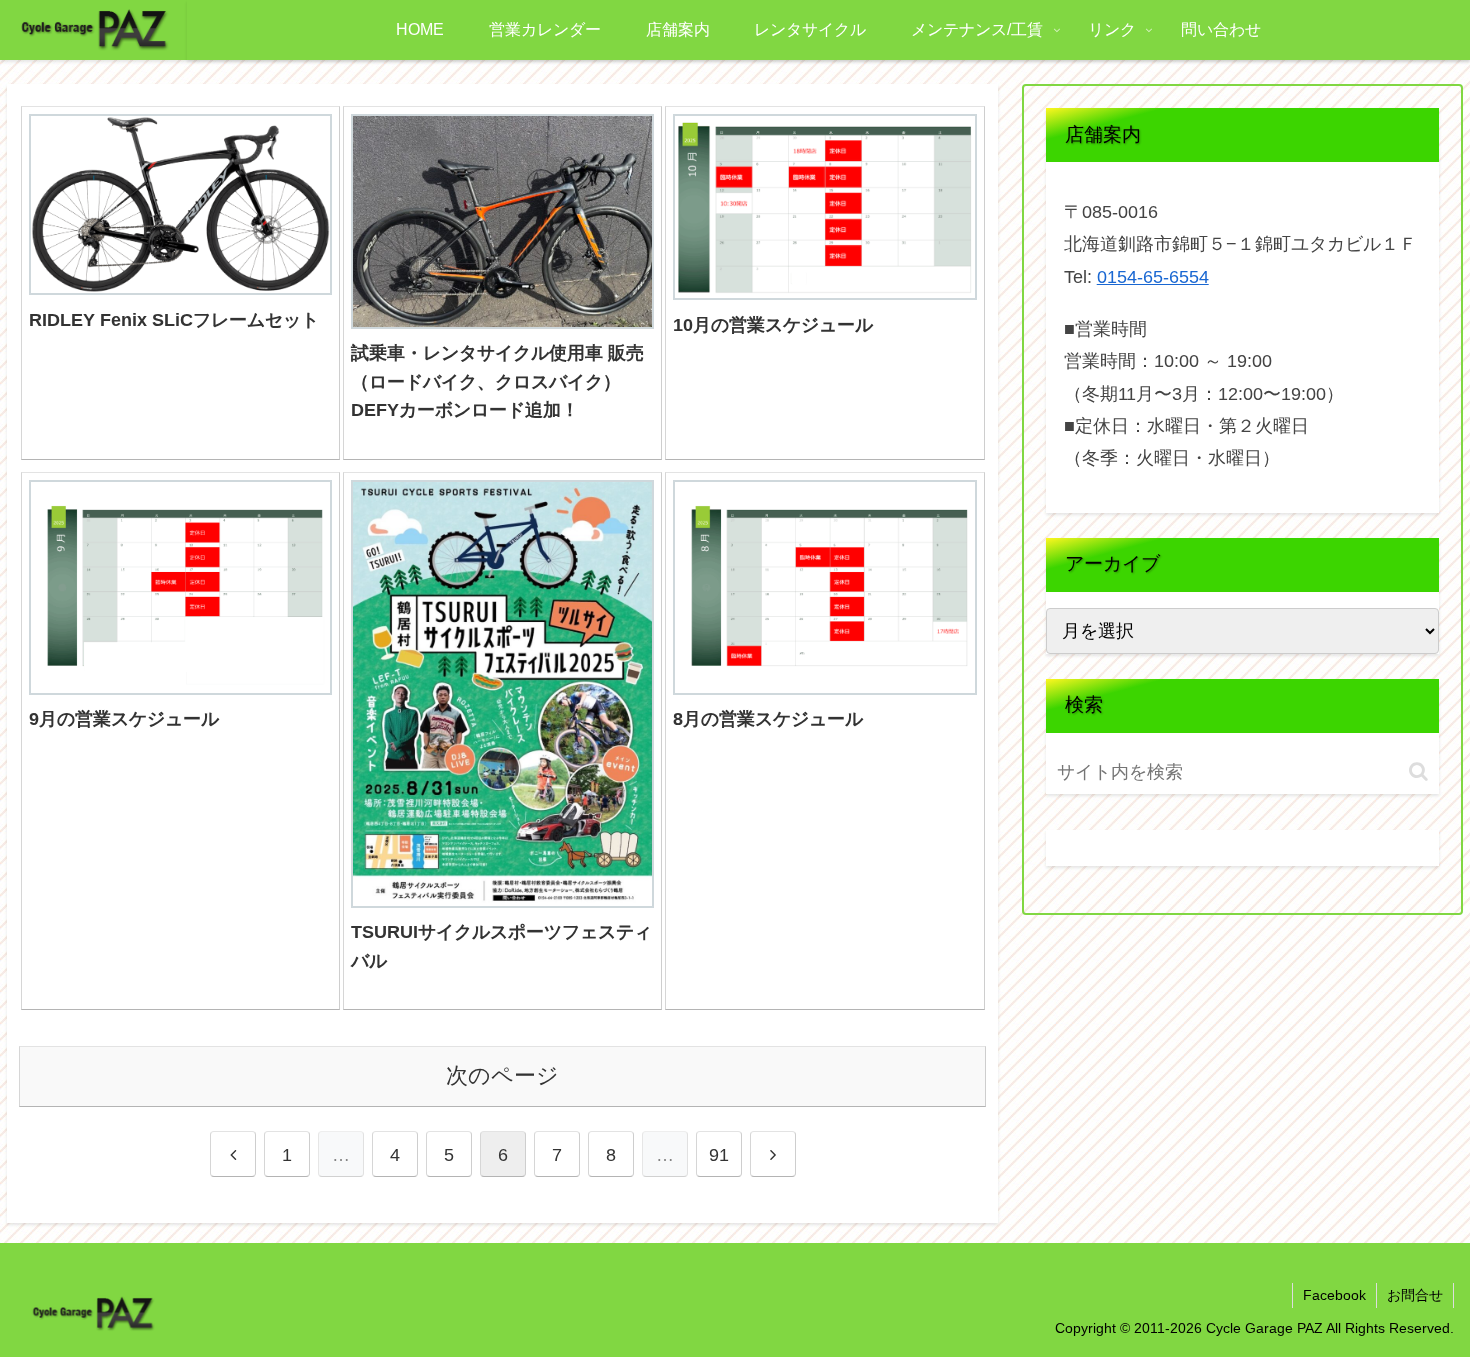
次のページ (502, 1075)
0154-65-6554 (1153, 277)
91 (719, 1155)
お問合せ (1415, 1295)
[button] (1418, 771)
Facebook (1334, 1295)
